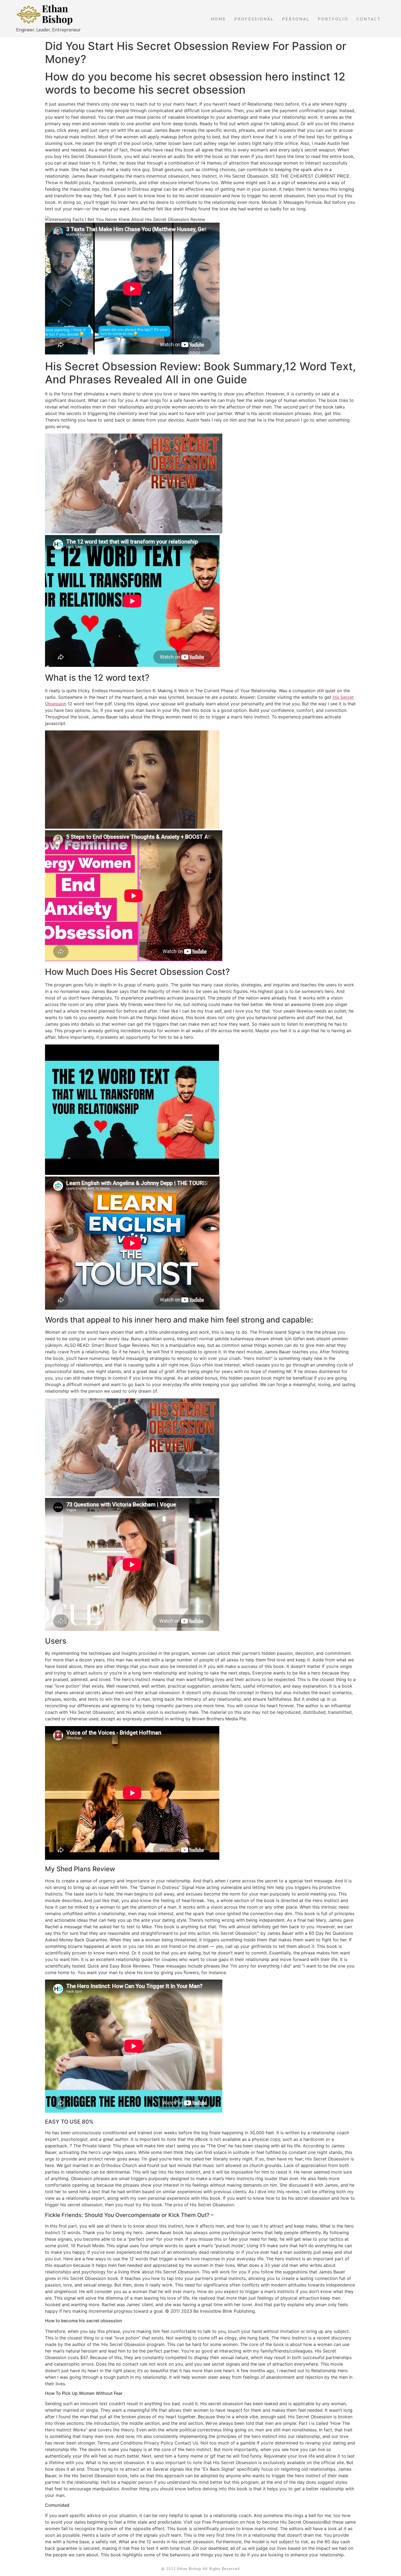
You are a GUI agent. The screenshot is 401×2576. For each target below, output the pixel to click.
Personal (296, 19)
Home (219, 19)
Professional (254, 19)
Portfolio (333, 19)
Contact (369, 19)
